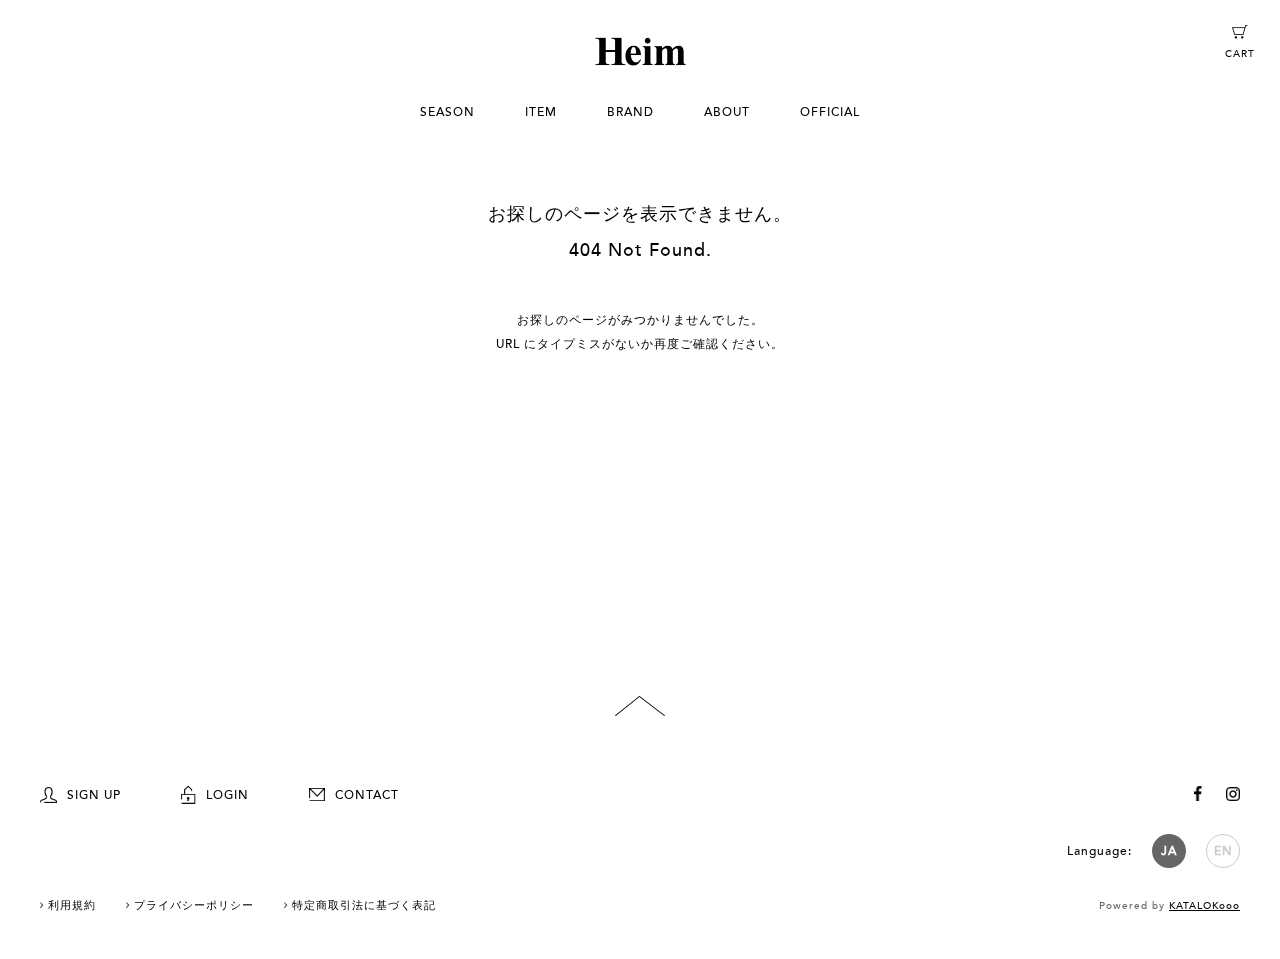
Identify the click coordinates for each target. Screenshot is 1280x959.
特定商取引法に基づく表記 (364, 905)
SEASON (447, 112)
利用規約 (72, 905)
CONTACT (367, 795)
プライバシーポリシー (194, 905)
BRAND (630, 112)
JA (1169, 851)
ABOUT (727, 112)
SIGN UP (94, 795)
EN (1223, 851)
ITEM (541, 112)
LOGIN (227, 795)
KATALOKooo (1204, 906)
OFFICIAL (830, 112)
